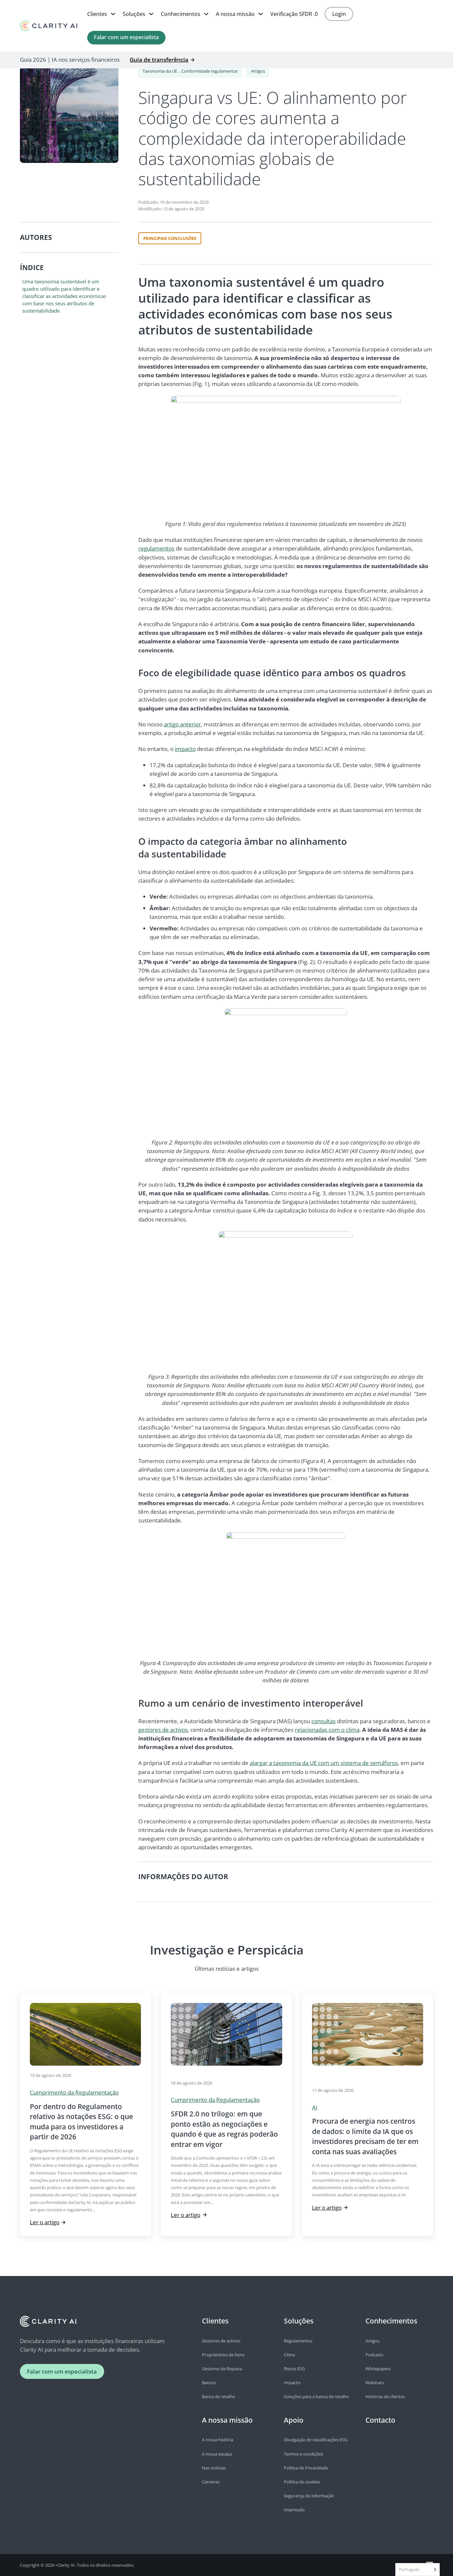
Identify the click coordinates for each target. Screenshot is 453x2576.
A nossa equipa (217, 2454)
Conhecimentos (181, 14)
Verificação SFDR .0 (294, 14)
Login (339, 14)
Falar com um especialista (126, 37)
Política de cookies (302, 2482)
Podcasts (374, 2355)
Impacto (292, 2383)
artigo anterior (182, 724)
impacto (185, 749)
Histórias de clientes (385, 2396)
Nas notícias (214, 2468)
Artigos (258, 71)
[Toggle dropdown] (113, 14)
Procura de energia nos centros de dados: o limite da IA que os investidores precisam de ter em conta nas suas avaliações (365, 2136)
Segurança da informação (309, 2496)
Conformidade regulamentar (210, 71)
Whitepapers (378, 2369)
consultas (324, 1721)
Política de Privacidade (306, 2468)
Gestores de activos (221, 2341)
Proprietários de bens (223, 2355)
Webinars (375, 2383)
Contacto (380, 2420)
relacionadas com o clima (327, 1730)
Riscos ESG (294, 2369)
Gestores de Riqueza (222, 2369)
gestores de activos (163, 1730)
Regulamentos (298, 2341)
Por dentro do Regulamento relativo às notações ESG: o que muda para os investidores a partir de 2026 (81, 2122)
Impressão (294, 2510)
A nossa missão (235, 14)
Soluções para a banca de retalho (316, 2396)
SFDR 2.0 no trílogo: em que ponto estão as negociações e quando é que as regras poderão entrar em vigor (224, 2129)
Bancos (209, 2383)
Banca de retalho (219, 2396)
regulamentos (156, 548)
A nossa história (218, 2440)
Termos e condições (303, 2454)
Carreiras (211, 2482)
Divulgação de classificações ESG (316, 2440)
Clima (289, 2355)
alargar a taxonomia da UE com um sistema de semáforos (324, 1763)
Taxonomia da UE (160, 71)
